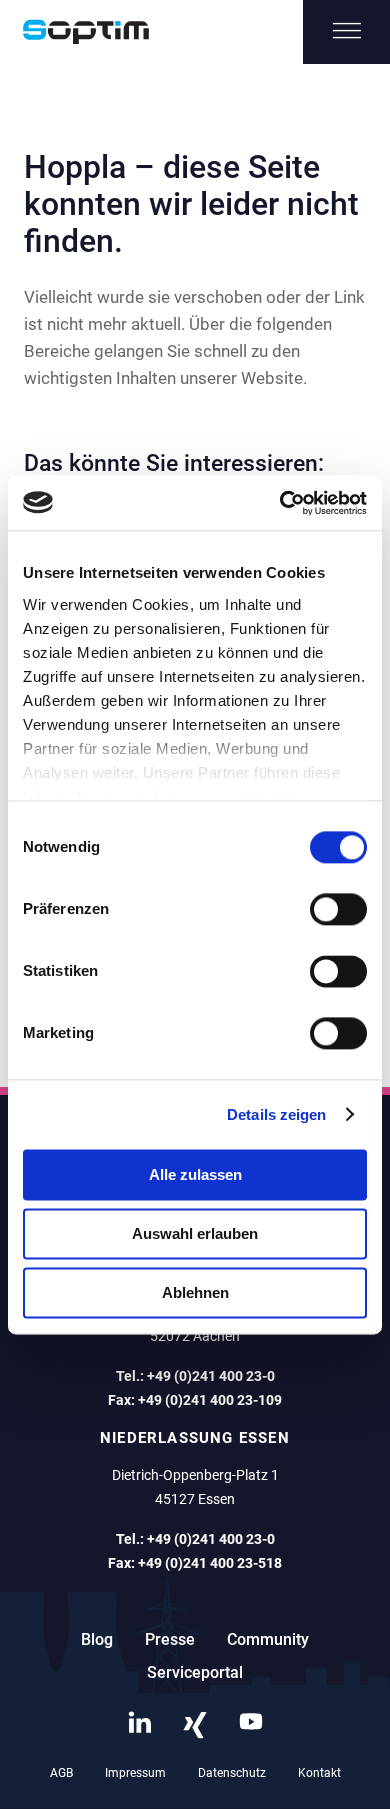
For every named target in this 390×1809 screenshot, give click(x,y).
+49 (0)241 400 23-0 (211, 1376)
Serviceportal (195, 1672)
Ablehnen (195, 1292)
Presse (170, 1639)
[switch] (338, 909)
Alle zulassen (195, 1174)
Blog (97, 1639)
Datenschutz (232, 1773)
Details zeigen (276, 1114)
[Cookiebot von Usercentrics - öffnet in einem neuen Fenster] (280, 503)
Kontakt (319, 1773)
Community (268, 1639)
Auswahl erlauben (195, 1233)
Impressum (135, 1773)
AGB (61, 1773)
